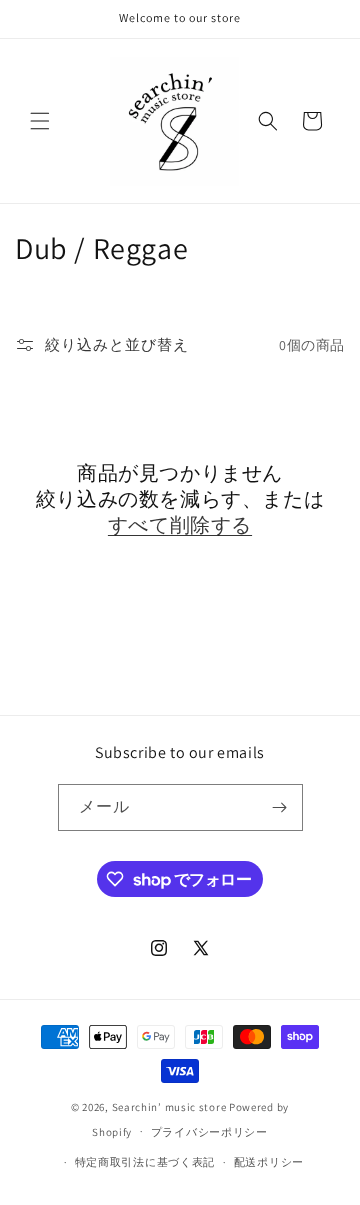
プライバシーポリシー (209, 1132)
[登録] (280, 807)
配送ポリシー (269, 1162)
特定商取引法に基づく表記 (145, 1162)
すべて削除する (180, 525)
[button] (40, 121)
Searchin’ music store (169, 1107)
